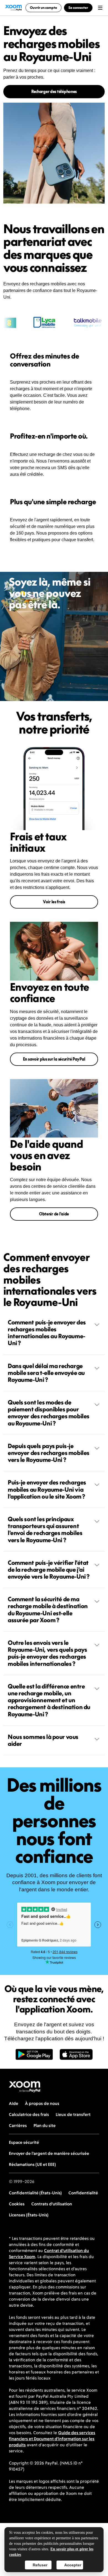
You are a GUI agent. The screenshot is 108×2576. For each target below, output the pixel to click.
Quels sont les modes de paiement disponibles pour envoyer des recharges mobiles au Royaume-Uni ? (49, 1413)
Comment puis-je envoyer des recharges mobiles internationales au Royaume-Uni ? (47, 1333)
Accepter (73, 2565)
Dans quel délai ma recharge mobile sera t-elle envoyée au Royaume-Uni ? (46, 1373)
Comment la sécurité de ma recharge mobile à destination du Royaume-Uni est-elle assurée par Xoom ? (48, 1610)
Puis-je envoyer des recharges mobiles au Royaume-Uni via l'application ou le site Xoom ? (47, 1489)
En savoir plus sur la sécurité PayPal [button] (54, 1059)
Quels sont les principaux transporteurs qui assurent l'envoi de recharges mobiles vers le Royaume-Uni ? (45, 1529)
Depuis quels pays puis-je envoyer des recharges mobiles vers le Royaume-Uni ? (49, 1453)
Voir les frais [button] (54, 902)
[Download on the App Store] (76, 2057)
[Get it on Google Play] (34, 2057)
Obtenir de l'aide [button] (54, 1214)
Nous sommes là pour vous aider (43, 1740)
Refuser (40, 2565)
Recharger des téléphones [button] (54, 91)
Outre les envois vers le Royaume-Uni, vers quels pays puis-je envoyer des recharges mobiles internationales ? (47, 1653)
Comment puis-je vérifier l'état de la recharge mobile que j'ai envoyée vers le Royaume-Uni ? (49, 1569)
